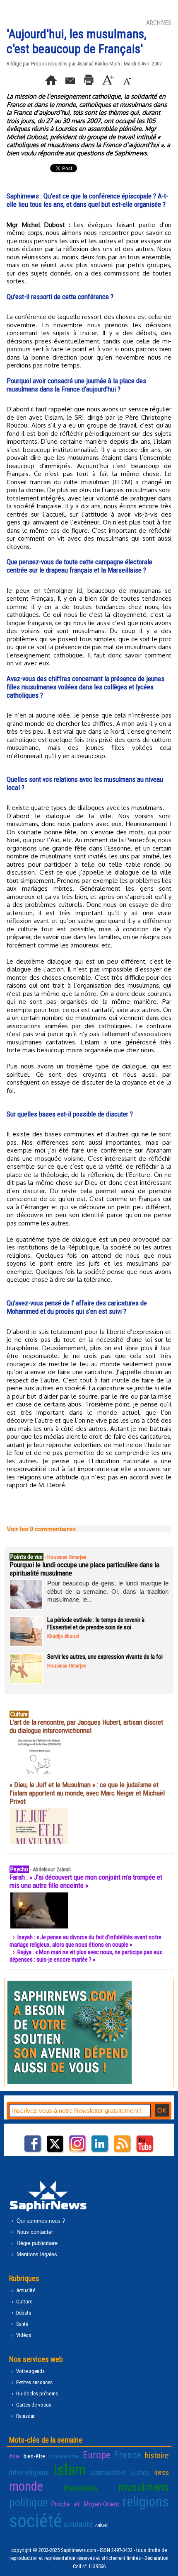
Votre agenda (30, 2371)
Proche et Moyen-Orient (85, 2504)
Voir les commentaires (41, 1529)
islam (70, 2470)
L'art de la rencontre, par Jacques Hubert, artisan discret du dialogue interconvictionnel (86, 1726)
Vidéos (23, 2335)
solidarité (78, 2524)
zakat (101, 2525)
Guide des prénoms (36, 2394)
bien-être (34, 2456)
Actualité (25, 2290)
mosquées (81, 2488)
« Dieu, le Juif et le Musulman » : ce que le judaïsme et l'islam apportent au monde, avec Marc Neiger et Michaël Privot (87, 1793)
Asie (14, 2456)
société (36, 2521)
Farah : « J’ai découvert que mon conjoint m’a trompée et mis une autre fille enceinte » (86, 1881)
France (127, 2455)
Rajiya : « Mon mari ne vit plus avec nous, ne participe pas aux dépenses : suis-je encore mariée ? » (86, 1956)
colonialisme (64, 2456)
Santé (22, 2324)
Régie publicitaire (36, 2243)
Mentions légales (36, 2254)
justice (140, 2472)
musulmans (144, 2487)
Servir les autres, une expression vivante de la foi (105, 1657)
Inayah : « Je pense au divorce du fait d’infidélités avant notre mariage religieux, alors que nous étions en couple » (85, 1941)
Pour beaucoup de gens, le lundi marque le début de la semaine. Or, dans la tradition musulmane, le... (108, 1591)
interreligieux (29, 2472)
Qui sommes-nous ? (40, 2221)
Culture (24, 2302)
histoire (157, 2455)
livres (161, 2472)
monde (26, 2486)
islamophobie (108, 2472)
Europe (97, 2455)
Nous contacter (34, 2232)
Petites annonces (34, 2382)
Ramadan (25, 2416)
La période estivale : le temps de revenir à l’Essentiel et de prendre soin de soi (96, 1624)
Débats (23, 2313)
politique (28, 2503)
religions (146, 2502)
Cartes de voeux (33, 2405)
